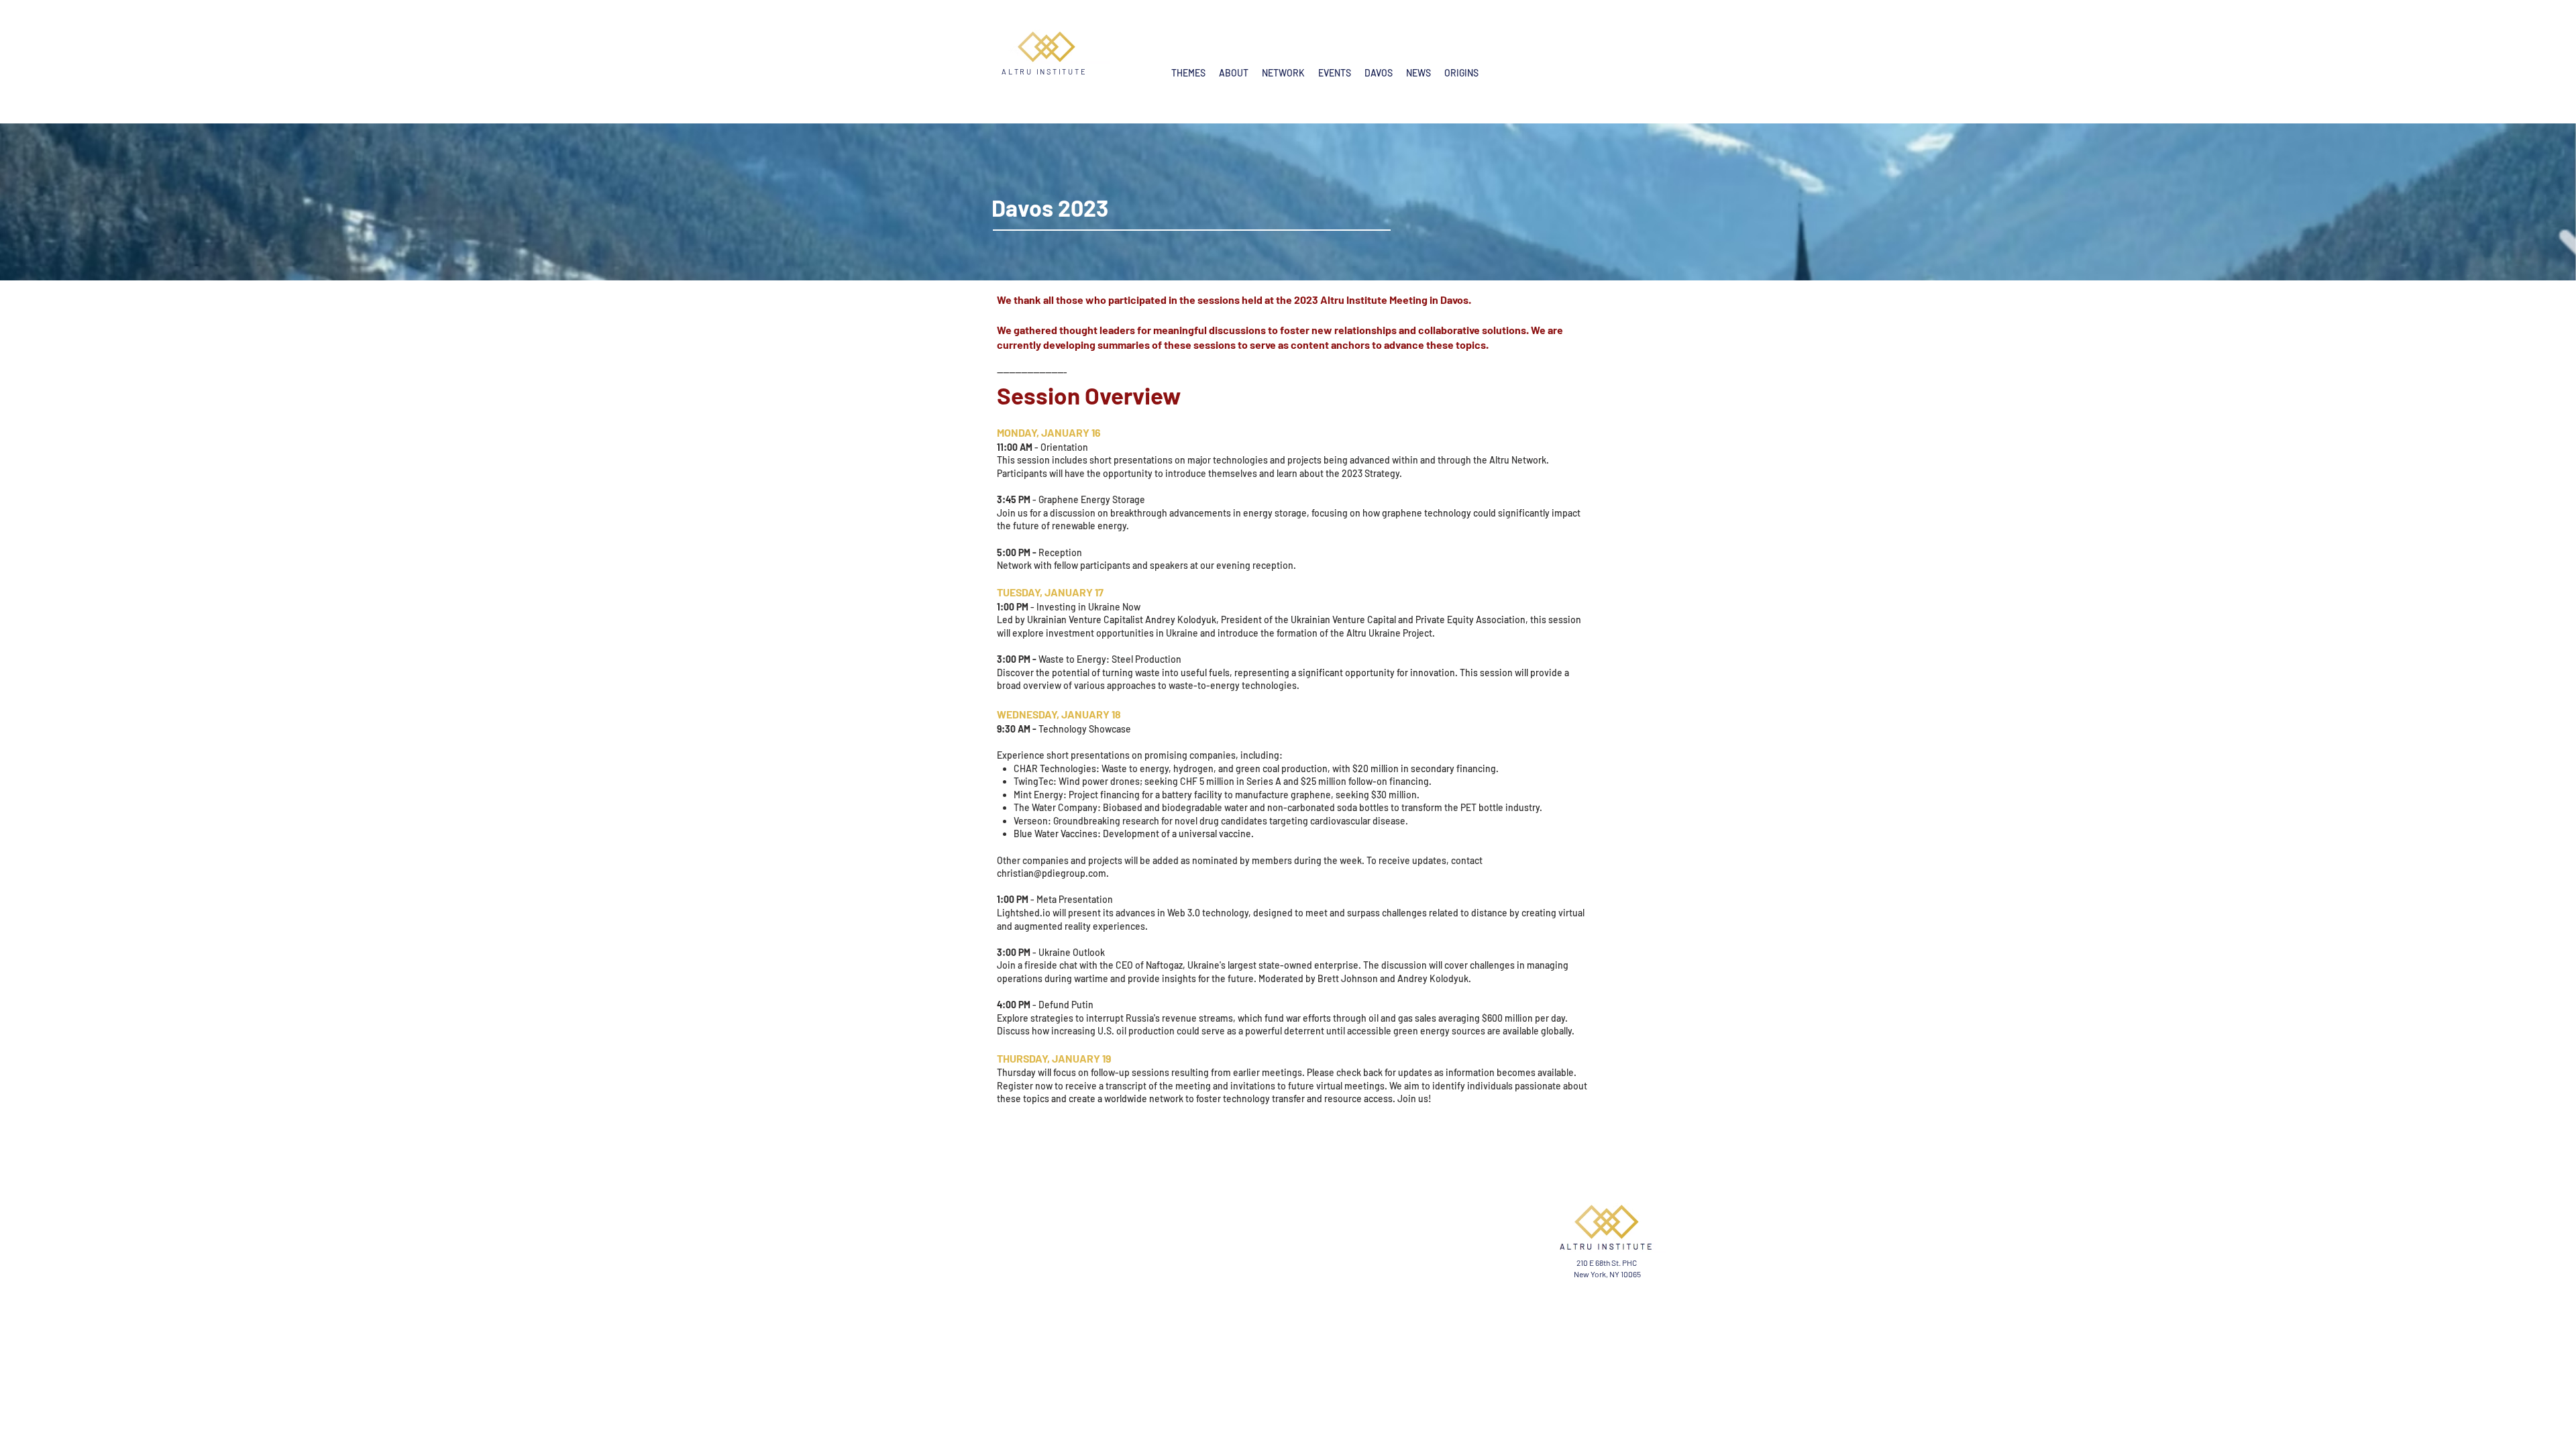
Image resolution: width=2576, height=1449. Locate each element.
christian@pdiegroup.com (1052, 873)
